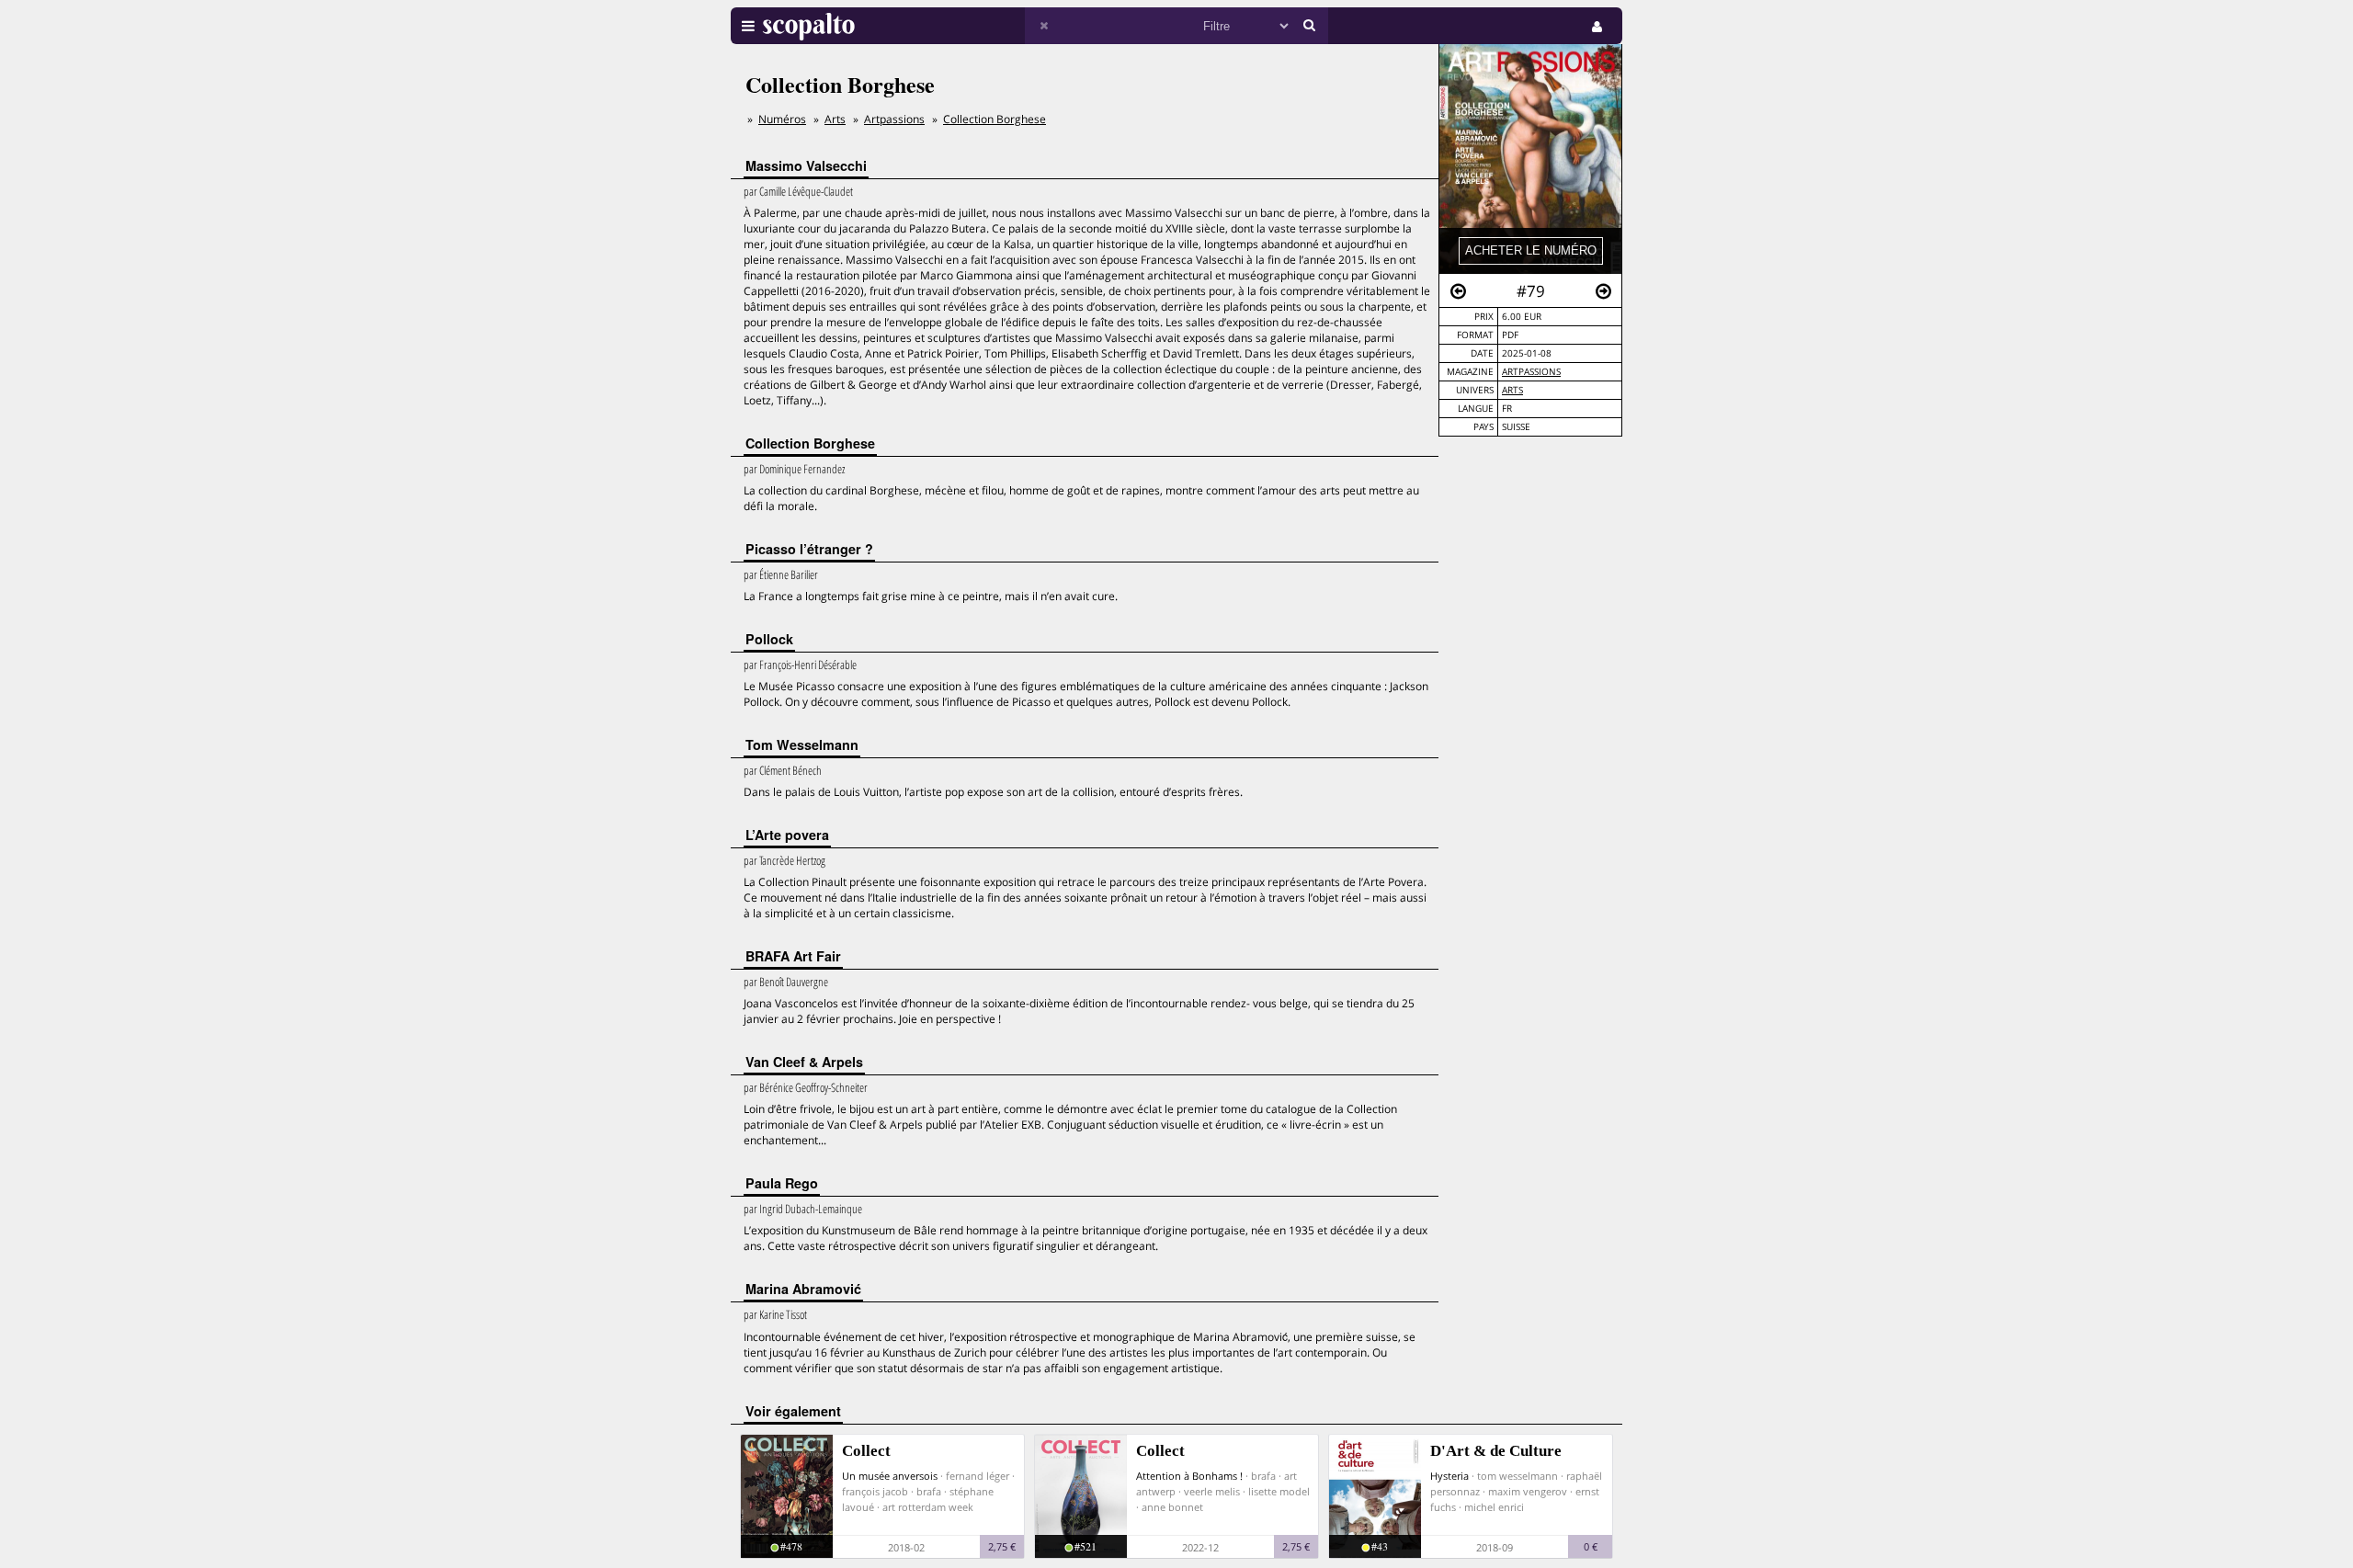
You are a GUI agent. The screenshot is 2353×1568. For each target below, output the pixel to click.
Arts (1512, 390)
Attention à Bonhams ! (1189, 1476)
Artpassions (1531, 372)
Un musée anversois (890, 1476)
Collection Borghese (995, 119)
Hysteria (1449, 1476)
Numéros (782, 119)
